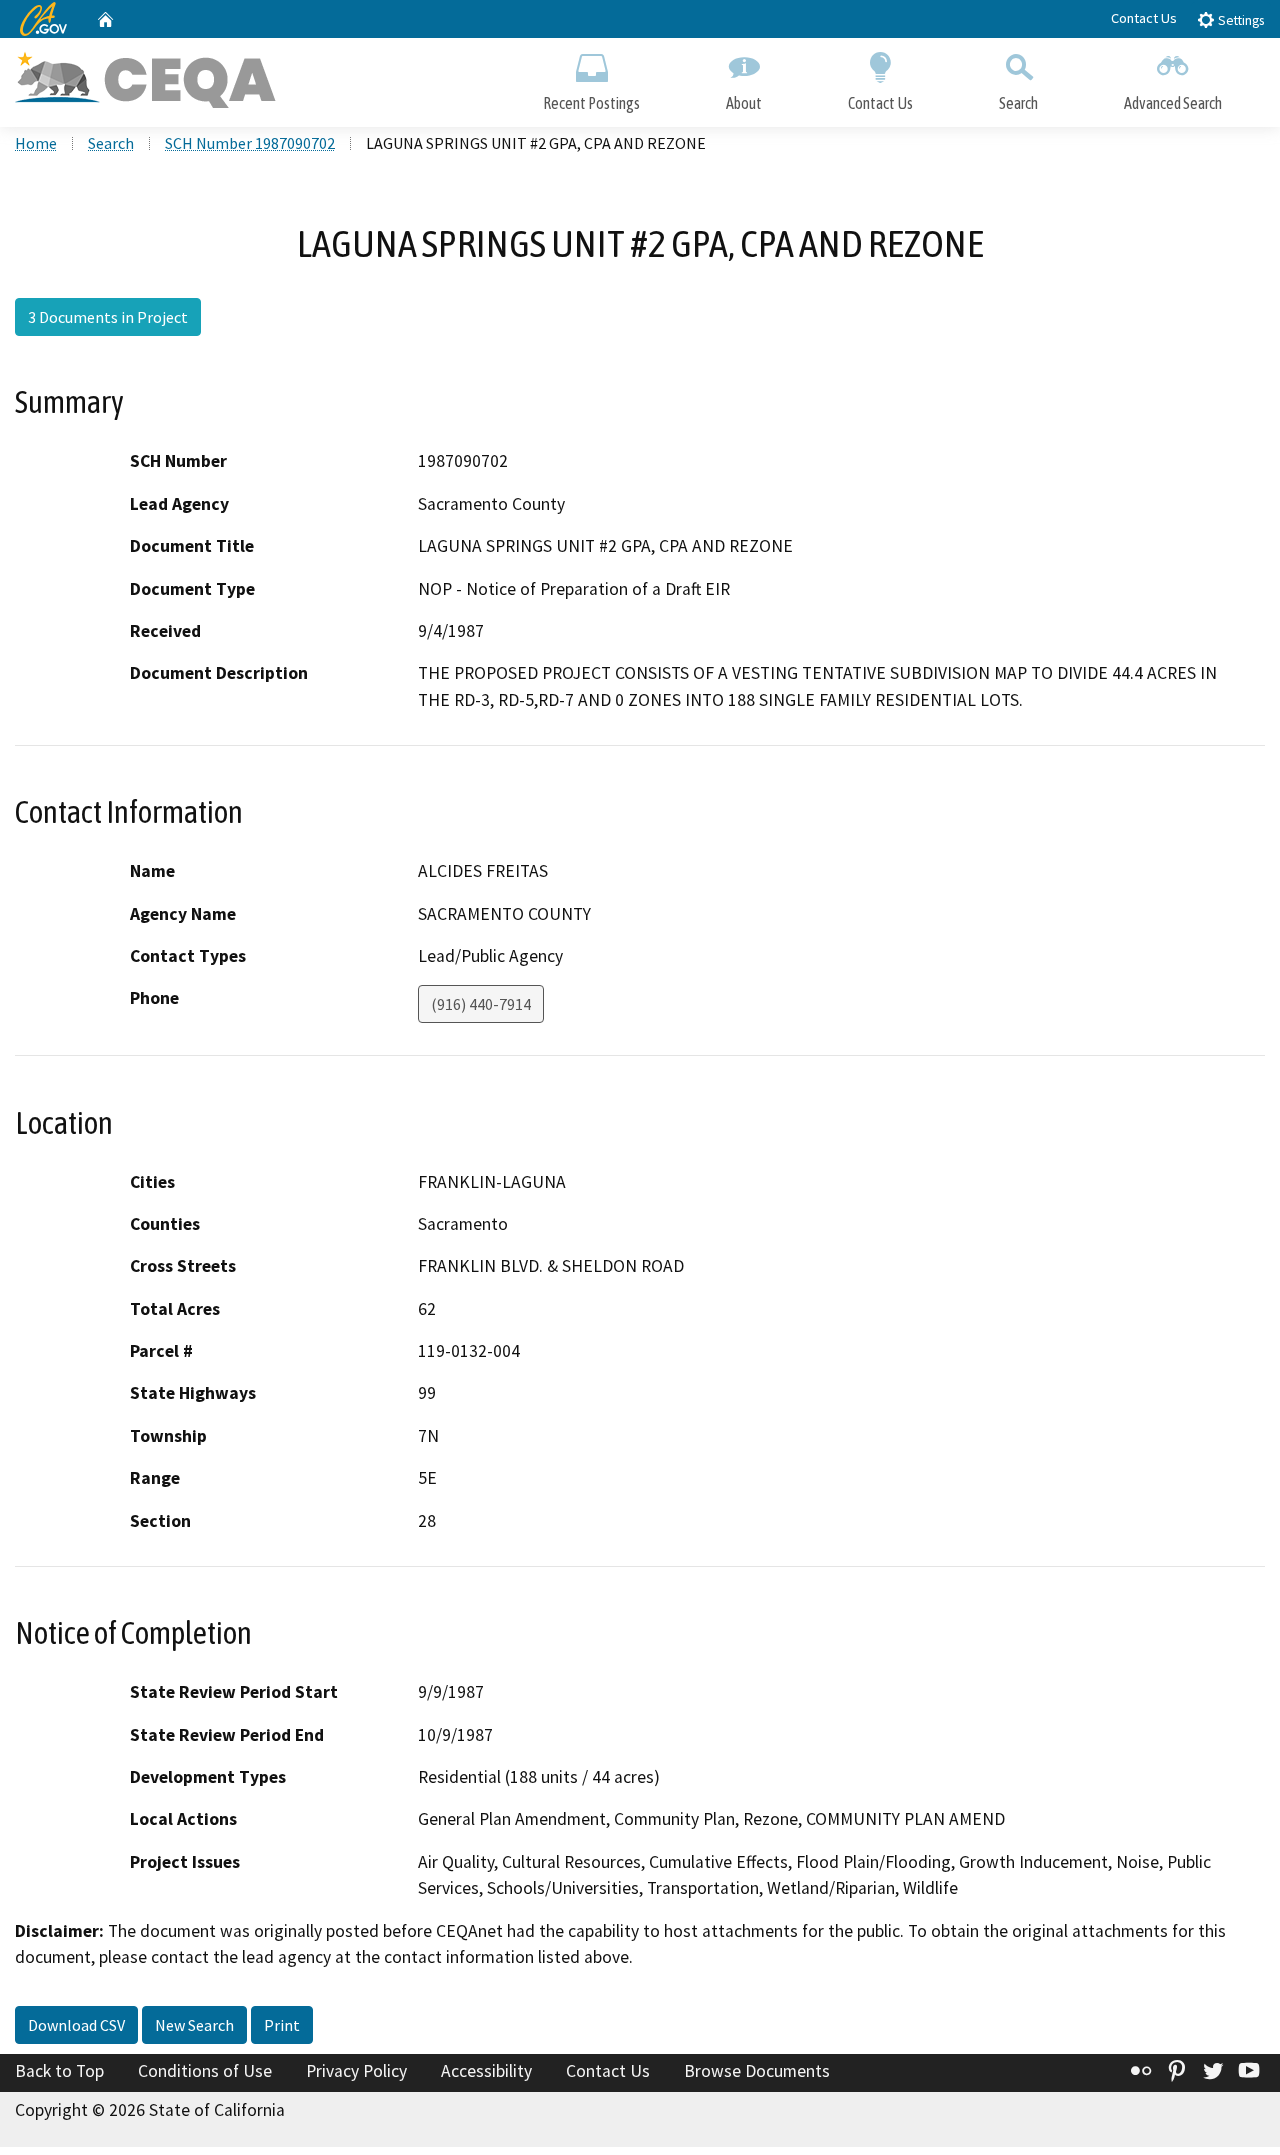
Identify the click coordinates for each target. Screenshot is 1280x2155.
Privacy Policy (356, 2071)
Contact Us (1144, 18)
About (744, 103)
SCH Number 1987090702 (250, 143)
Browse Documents (757, 2071)
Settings (1239, 20)
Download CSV (76, 2025)
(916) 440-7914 (481, 1004)
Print (282, 2025)
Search (1018, 103)
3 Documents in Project (108, 317)
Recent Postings (591, 103)
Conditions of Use (205, 2071)
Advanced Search (1173, 103)
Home (36, 143)
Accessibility (486, 2071)
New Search (194, 2025)
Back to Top (59, 2071)
